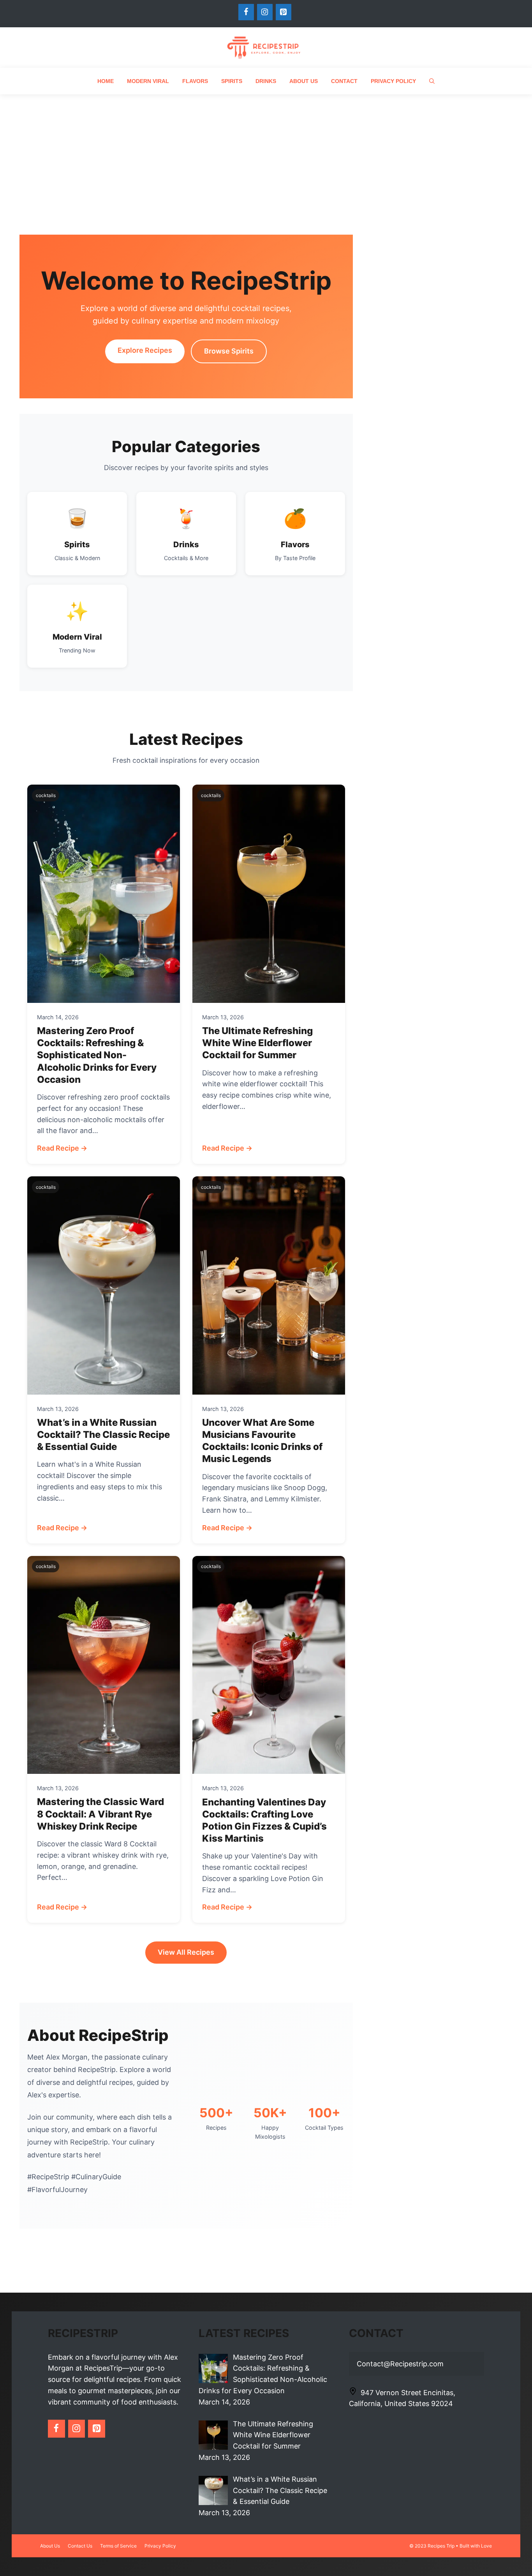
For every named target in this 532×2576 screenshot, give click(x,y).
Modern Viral (148, 81)
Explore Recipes (145, 350)
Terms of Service (118, 2546)
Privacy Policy (393, 81)
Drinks (266, 81)
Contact (344, 81)
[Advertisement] (266, 153)
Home (106, 81)
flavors (195, 81)
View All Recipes (186, 1952)
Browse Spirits (229, 351)
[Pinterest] (284, 12)
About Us (304, 81)
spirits (232, 81)
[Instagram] (265, 12)
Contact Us (80, 2546)
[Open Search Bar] (432, 81)
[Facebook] (246, 12)
